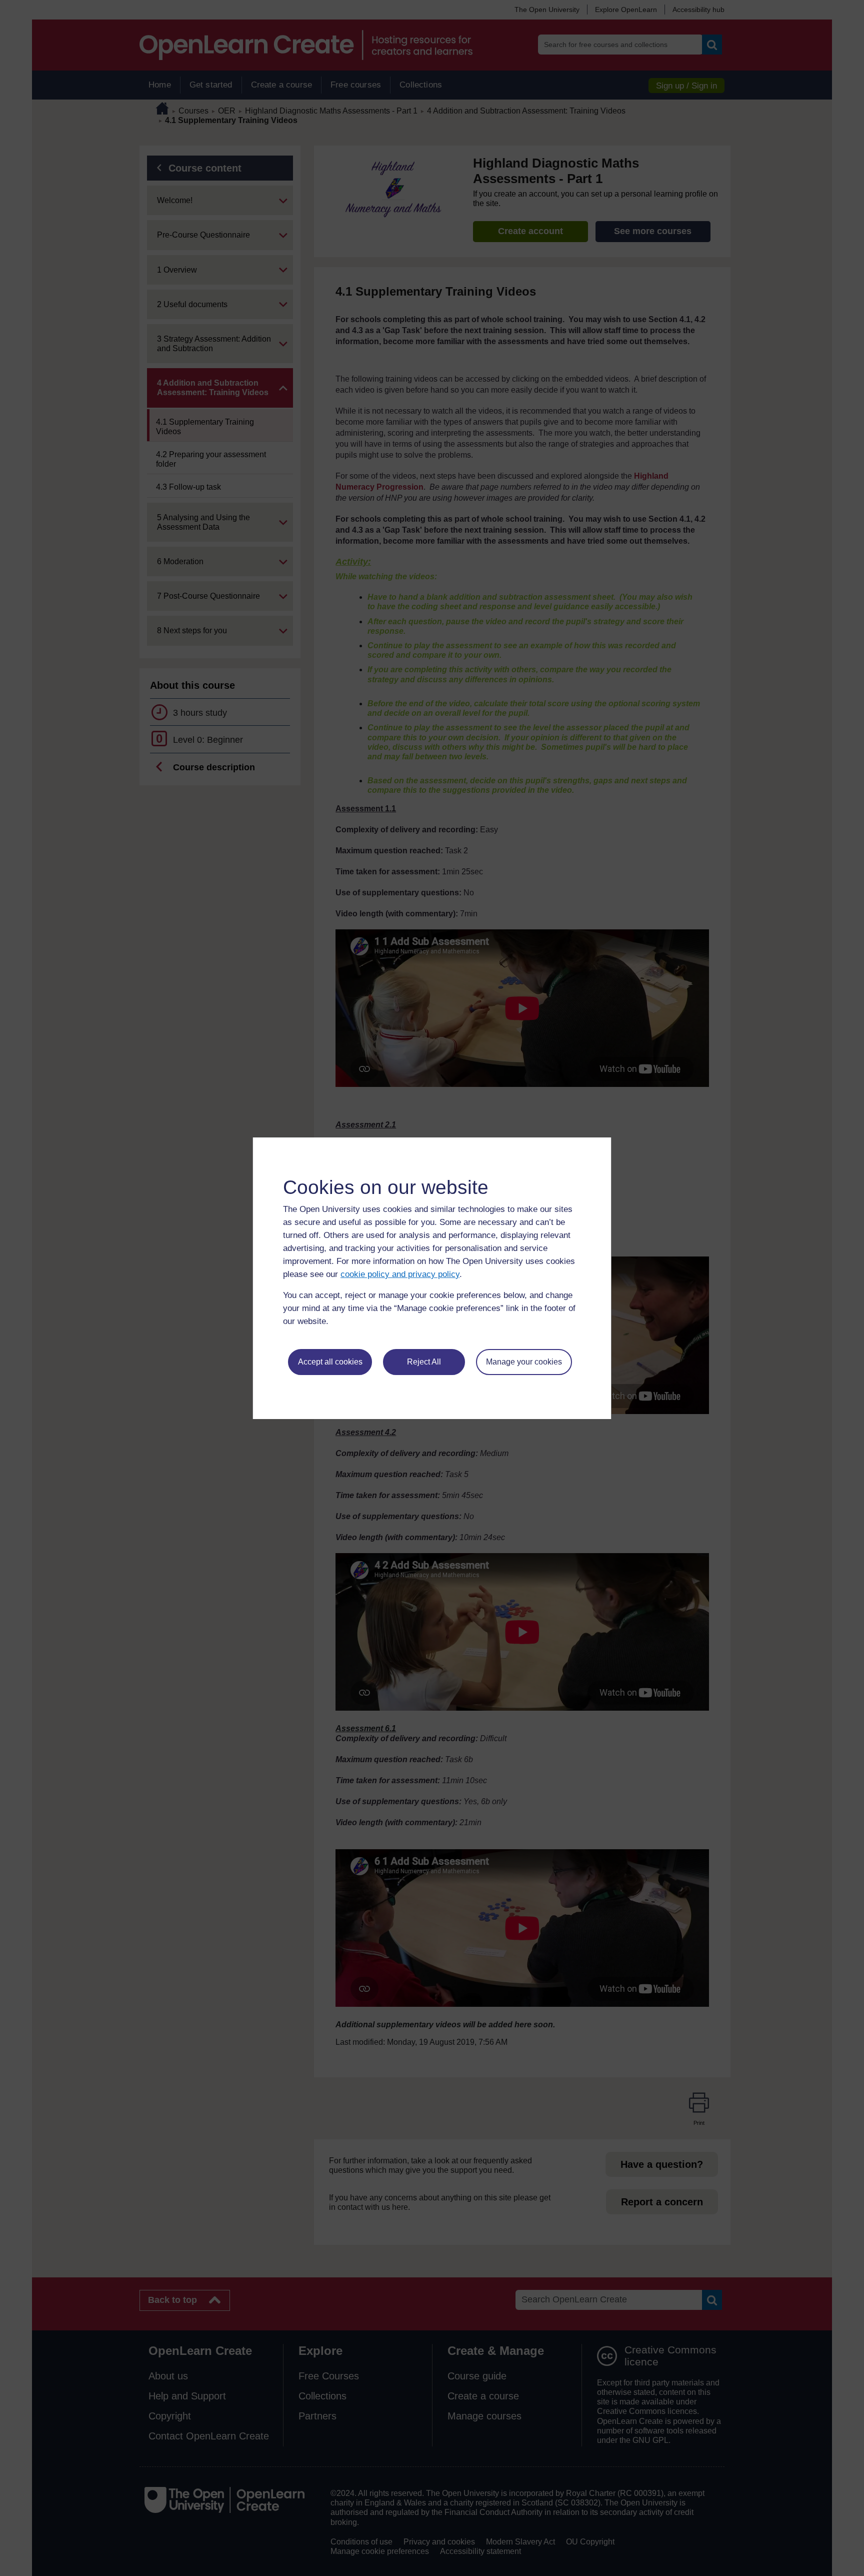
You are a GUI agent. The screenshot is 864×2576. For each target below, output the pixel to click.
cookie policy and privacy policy (400, 1274)
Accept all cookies (330, 1362)
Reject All (424, 1362)
